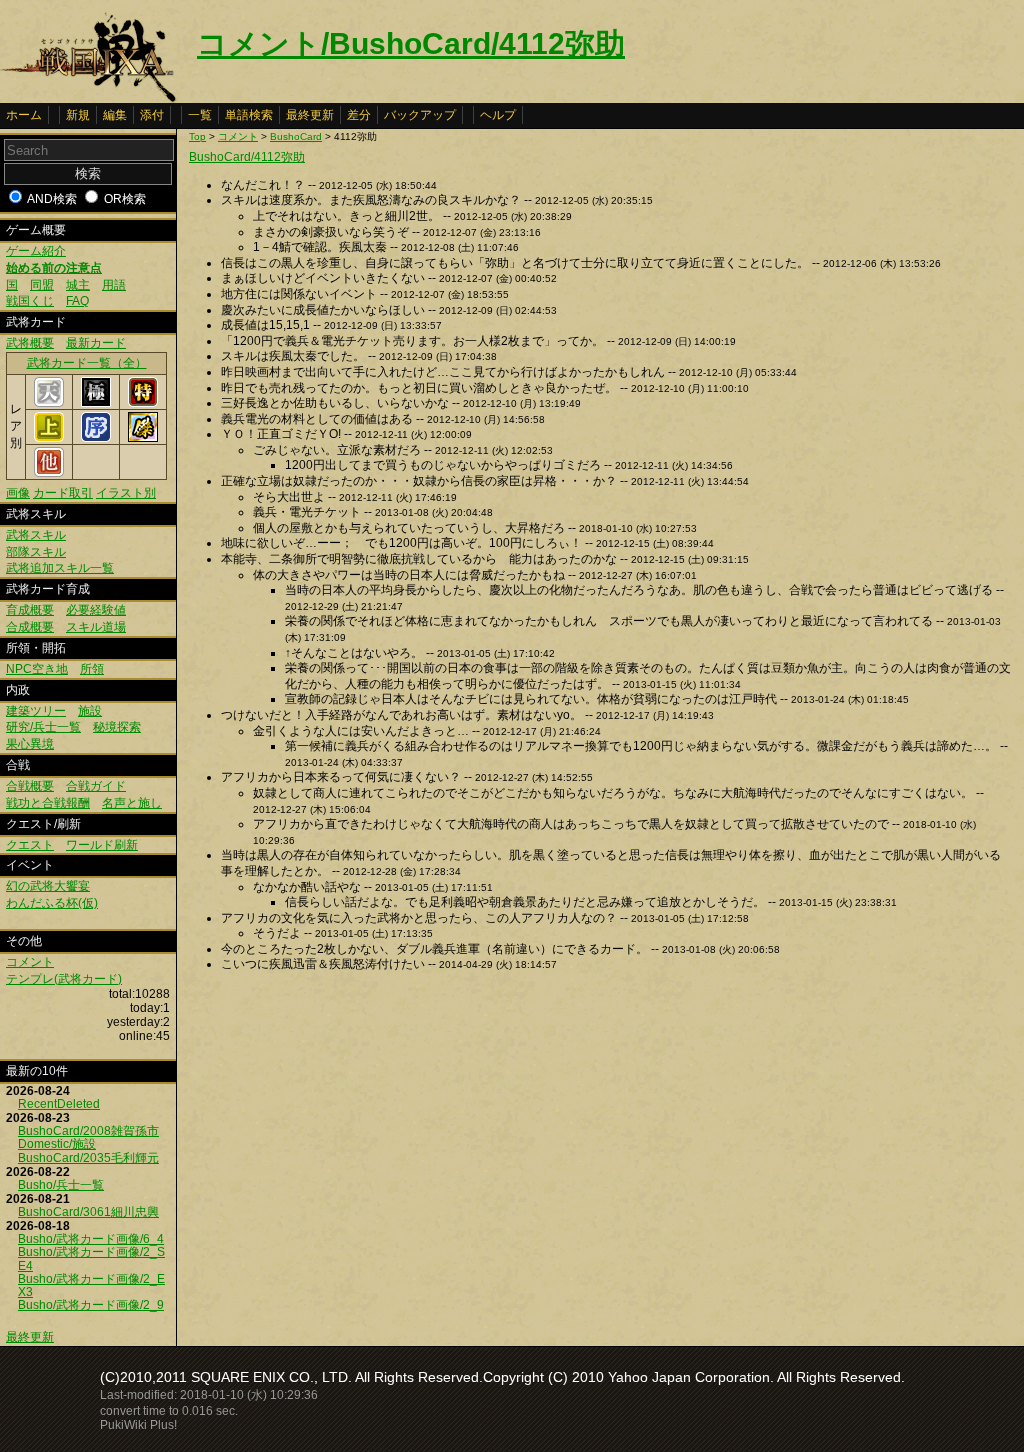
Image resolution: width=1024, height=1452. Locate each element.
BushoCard (296, 136)
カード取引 (63, 493)
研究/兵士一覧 (43, 727)
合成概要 (30, 627)
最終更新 (310, 115)
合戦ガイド (96, 786)
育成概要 (30, 610)
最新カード (96, 343)
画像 (18, 493)
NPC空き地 (37, 669)
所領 (92, 669)
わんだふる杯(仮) (52, 903)
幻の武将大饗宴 (48, 886)
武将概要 (30, 343)
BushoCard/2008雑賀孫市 (88, 1131)
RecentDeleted (59, 1104)
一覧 (200, 115)
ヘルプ (498, 115)
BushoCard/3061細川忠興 (88, 1212)
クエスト (30, 845)
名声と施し (132, 803)
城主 (78, 285)
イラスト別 (126, 493)
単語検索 (249, 115)
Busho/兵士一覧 (61, 1185)
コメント (30, 962)
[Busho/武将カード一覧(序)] (96, 438)
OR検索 (125, 199)
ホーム (24, 115)
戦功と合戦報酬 (48, 803)
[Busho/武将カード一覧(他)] (49, 473)
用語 (114, 285)
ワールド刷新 (102, 845)
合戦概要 (30, 786)
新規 (78, 115)
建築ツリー (36, 711)
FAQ (77, 301)
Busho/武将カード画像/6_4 (91, 1239)
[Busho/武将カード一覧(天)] (49, 403)
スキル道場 (96, 627)
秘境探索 (117, 727)
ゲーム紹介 (36, 251)
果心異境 (30, 744)
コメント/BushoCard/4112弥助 (411, 43)
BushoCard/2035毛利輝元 (88, 1158)
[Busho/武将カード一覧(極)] (96, 403)
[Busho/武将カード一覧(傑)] (143, 438)
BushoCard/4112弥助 (247, 157)
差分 (359, 115)
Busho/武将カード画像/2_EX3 (91, 1285)
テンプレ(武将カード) (64, 979)
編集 (115, 115)
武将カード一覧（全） (87, 363)
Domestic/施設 (57, 1144)
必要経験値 (96, 610)
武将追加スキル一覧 (60, 568)
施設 (90, 711)
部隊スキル (36, 552)
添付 (152, 115)
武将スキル (36, 535)
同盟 (42, 285)
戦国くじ (30, 301)
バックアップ (420, 115)
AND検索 (52, 199)
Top (197, 136)
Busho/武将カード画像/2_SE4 (91, 1258)
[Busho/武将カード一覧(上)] (49, 438)
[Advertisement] (357, 1133)
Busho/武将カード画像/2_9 (91, 1305)
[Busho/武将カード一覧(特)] (143, 403)
